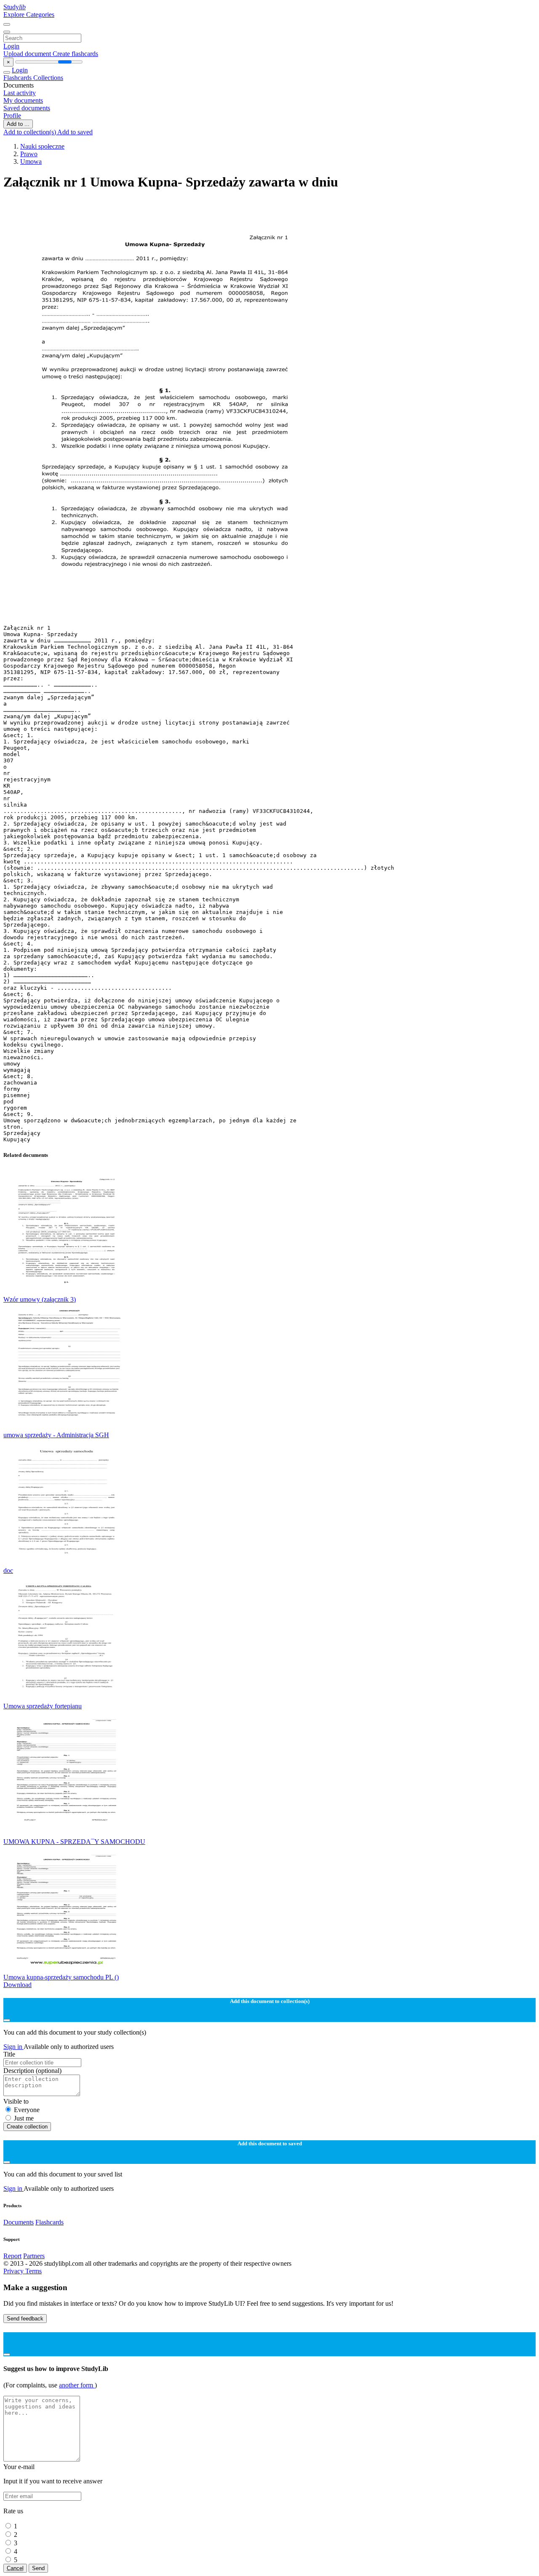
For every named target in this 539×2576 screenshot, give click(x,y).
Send (38, 2568)
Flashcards (18, 78)
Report (12, 2256)
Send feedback (25, 2319)
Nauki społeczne (42, 146)
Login (11, 46)
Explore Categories (29, 15)
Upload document (28, 54)
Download (17, 1985)
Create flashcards (75, 54)
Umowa (31, 161)
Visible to (16, 2101)
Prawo (29, 154)
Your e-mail (19, 2467)
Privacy (14, 2271)
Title (9, 2054)
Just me (24, 2118)
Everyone (27, 2110)
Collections (48, 78)
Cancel (15, 2568)
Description (32, 2071)
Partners (34, 2256)
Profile (12, 116)
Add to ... (18, 124)
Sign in (13, 2047)
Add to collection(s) (30, 132)
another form (77, 2385)
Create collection (27, 2127)
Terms (33, 2271)
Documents (19, 2222)
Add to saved (75, 132)
